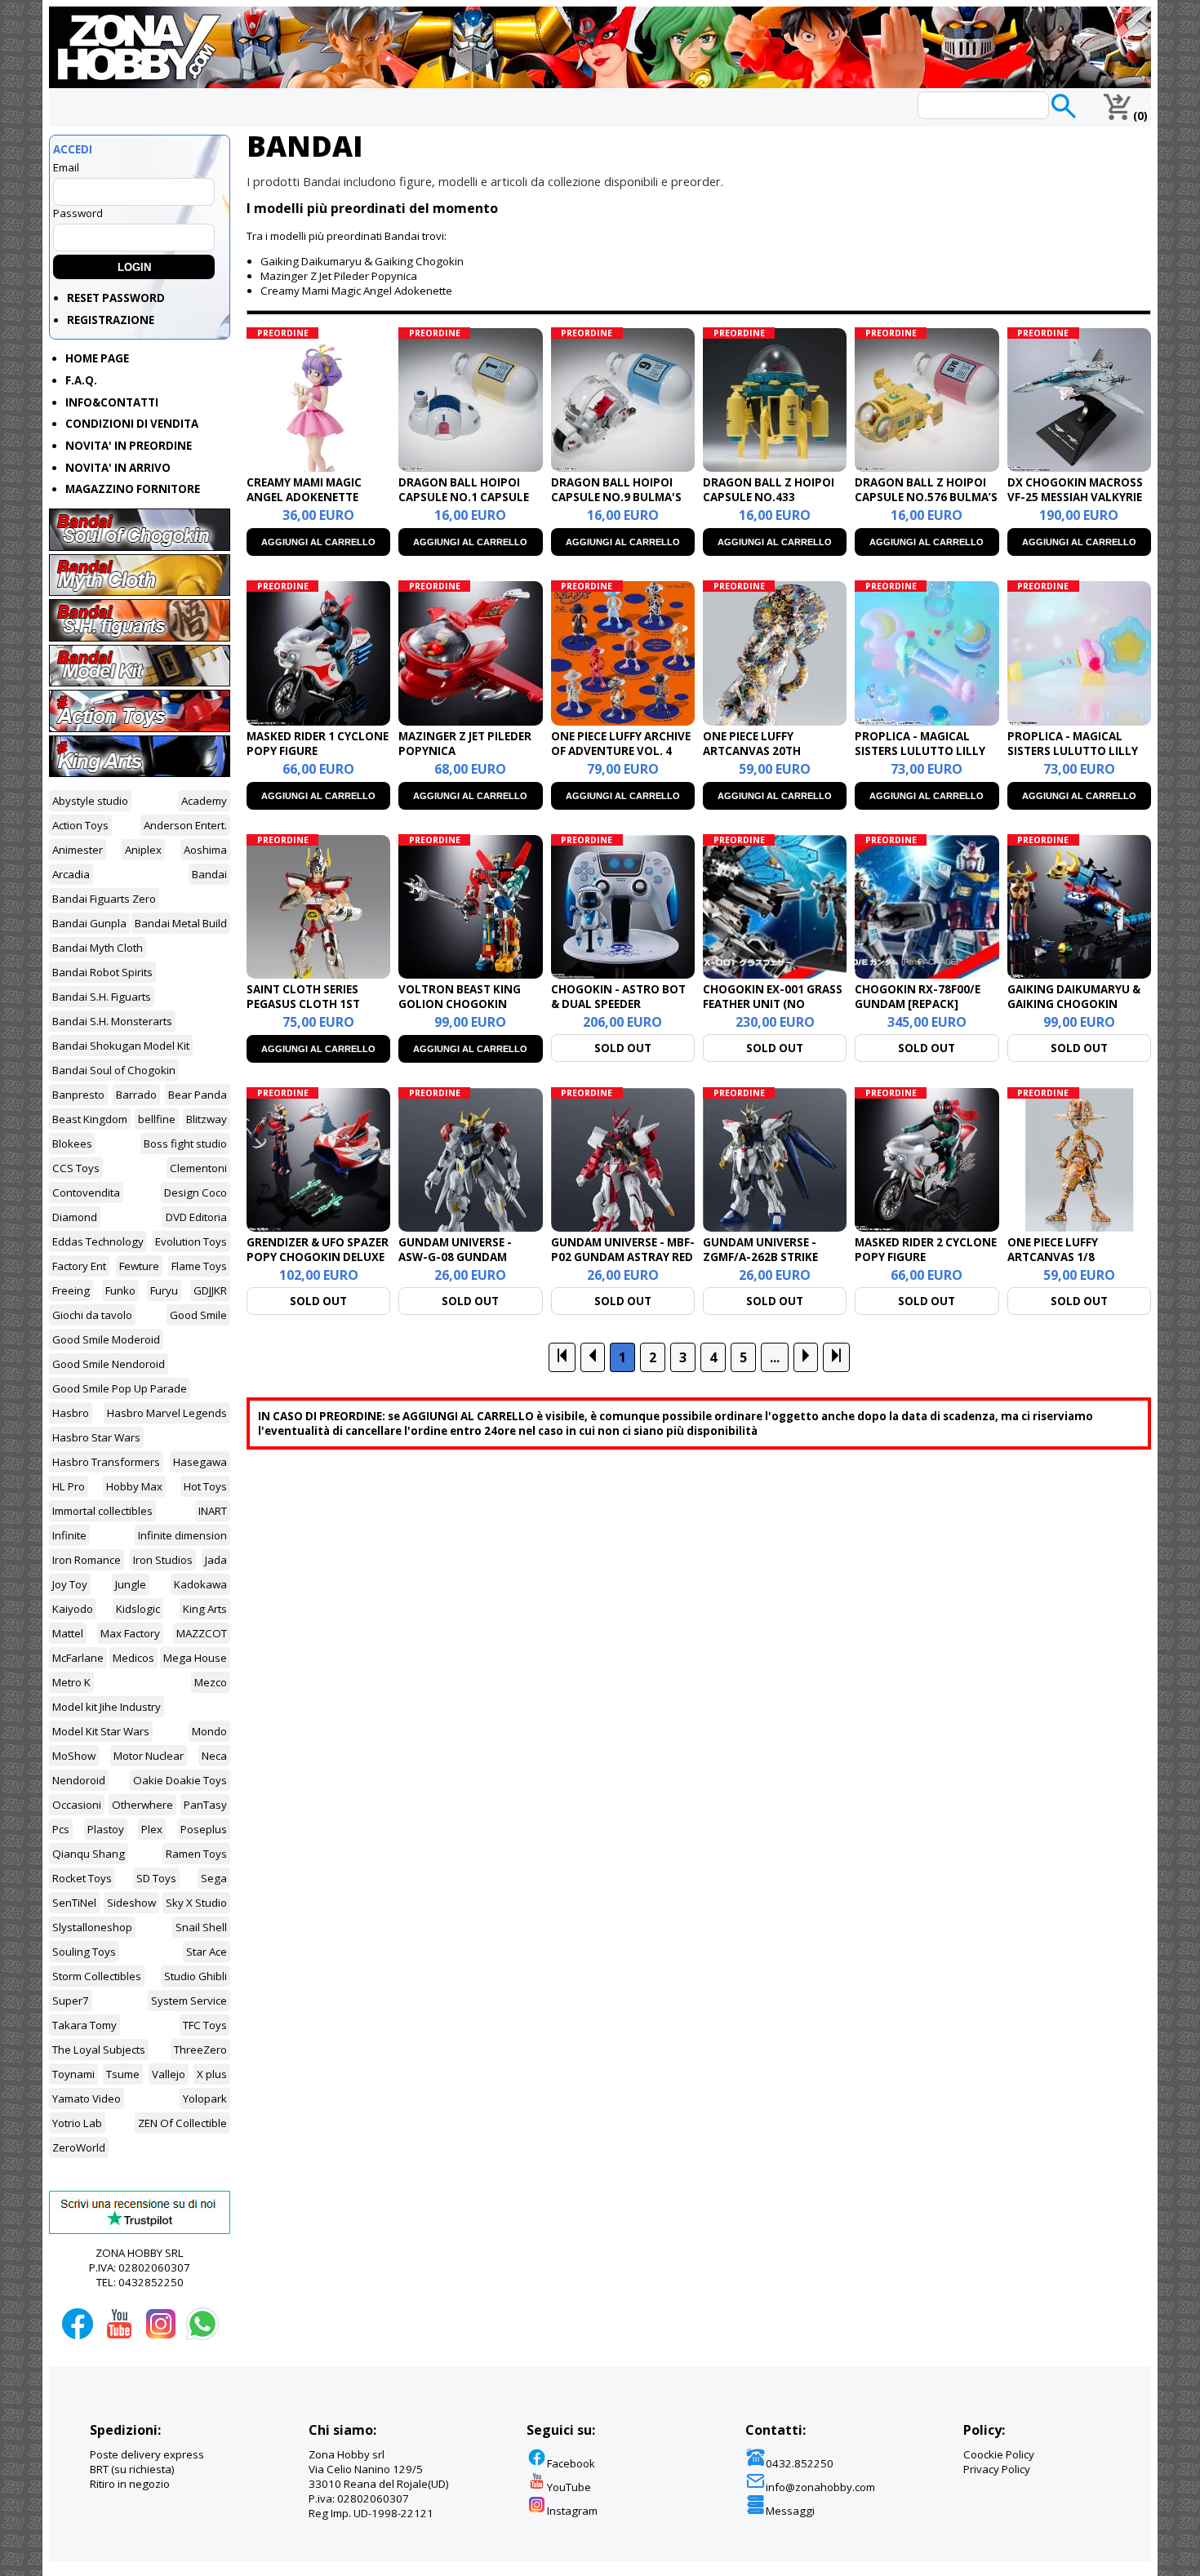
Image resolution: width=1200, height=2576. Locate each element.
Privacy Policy (997, 2469)
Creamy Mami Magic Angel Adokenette (356, 291)
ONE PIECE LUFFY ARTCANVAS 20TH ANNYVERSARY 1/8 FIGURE (773, 751)
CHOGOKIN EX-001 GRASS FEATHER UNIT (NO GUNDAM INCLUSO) (773, 1004)
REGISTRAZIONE (111, 320)
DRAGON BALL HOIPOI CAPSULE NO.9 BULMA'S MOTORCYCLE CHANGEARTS (616, 504)
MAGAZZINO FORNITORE (133, 489)
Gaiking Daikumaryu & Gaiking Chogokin (362, 261)
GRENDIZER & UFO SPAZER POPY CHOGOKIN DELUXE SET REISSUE (318, 1257)
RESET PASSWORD (116, 298)
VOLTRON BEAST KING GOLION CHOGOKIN (460, 997)
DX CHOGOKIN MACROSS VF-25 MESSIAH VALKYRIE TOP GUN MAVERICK (1075, 497)
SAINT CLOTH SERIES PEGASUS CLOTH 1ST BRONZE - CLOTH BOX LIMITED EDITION (307, 1011)
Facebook (571, 2463)
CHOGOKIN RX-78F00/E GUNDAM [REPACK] (918, 997)
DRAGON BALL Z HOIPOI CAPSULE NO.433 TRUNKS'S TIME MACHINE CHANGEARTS (771, 504)
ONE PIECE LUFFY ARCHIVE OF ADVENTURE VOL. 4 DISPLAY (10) (621, 751)
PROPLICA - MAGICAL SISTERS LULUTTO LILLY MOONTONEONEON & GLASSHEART (920, 758)
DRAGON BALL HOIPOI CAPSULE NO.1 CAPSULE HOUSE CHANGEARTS (464, 497)
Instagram (572, 2511)
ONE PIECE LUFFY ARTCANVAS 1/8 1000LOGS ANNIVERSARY (1075, 1257)
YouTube (569, 2487)
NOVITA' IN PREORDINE (129, 446)
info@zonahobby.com (820, 2487)
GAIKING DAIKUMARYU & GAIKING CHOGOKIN (1074, 997)
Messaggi (790, 2511)
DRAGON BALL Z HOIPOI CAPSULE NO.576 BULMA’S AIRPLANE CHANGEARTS (926, 497)
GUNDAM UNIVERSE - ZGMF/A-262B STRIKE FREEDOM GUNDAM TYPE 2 (774, 1257)
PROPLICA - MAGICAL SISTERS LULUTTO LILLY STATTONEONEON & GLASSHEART (1073, 758)
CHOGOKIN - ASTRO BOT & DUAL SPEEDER (618, 997)
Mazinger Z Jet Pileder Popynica (339, 276)
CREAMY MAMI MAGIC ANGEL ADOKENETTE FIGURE (304, 497)
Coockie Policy (999, 2454)
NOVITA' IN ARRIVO (118, 468)
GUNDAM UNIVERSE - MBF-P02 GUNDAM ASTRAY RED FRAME (623, 1257)
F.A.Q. (81, 380)
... (775, 1357)
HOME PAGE (97, 358)
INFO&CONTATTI (112, 402)
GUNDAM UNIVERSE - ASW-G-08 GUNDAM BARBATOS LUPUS (455, 1257)
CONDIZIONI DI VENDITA (132, 424)
